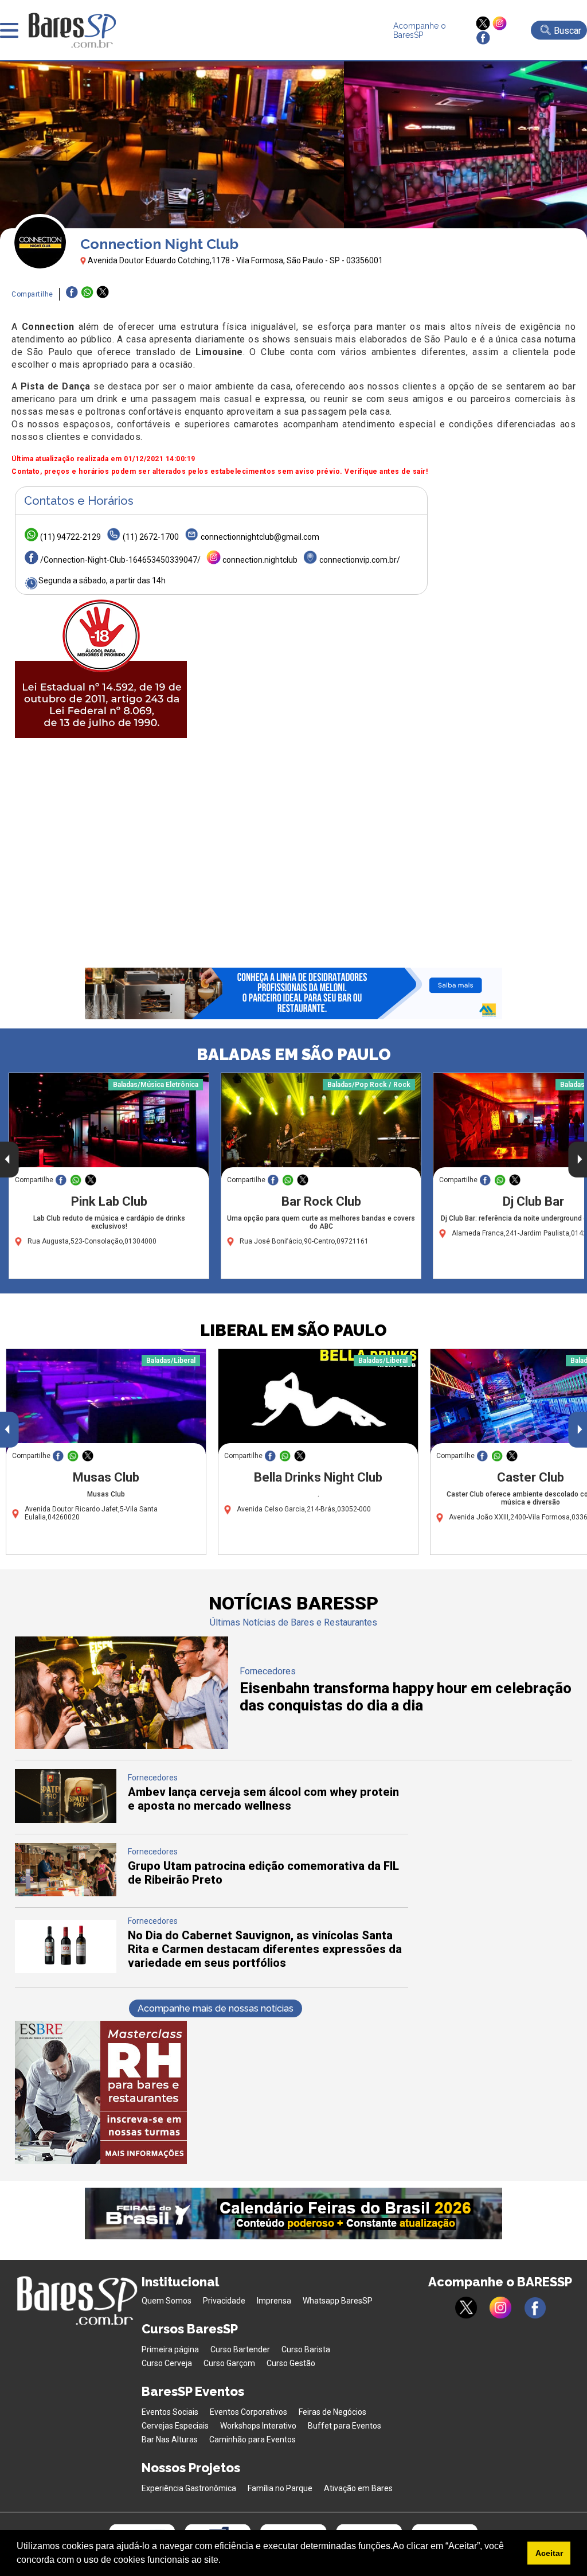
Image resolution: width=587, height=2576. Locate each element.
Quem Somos (167, 2301)
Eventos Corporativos (249, 2412)
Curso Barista (306, 2349)
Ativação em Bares (358, 2488)
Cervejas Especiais (175, 2426)
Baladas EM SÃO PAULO (294, 1055)
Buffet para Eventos (345, 2426)
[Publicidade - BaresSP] (101, 667)
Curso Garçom (229, 2363)
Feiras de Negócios (332, 2412)
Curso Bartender (240, 2349)
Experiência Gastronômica (189, 2488)
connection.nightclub (260, 560)
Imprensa (274, 2301)
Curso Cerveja (167, 2363)
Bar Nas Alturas (170, 2439)
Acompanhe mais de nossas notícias (216, 2008)
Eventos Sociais (170, 2412)
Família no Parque (280, 2488)
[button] (225, 2561)
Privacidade (224, 2301)
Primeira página (170, 2349)
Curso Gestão (291, 2363)
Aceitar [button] (549, 2553)
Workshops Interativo (258, 2426)
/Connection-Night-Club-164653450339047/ (120, 560)
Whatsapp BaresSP (338, 2301)
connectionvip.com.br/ (360, 560)
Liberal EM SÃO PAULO (293, 1330)
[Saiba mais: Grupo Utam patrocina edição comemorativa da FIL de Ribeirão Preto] (66, 1893)
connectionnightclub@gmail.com (260, 537)
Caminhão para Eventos (253, 2439)
